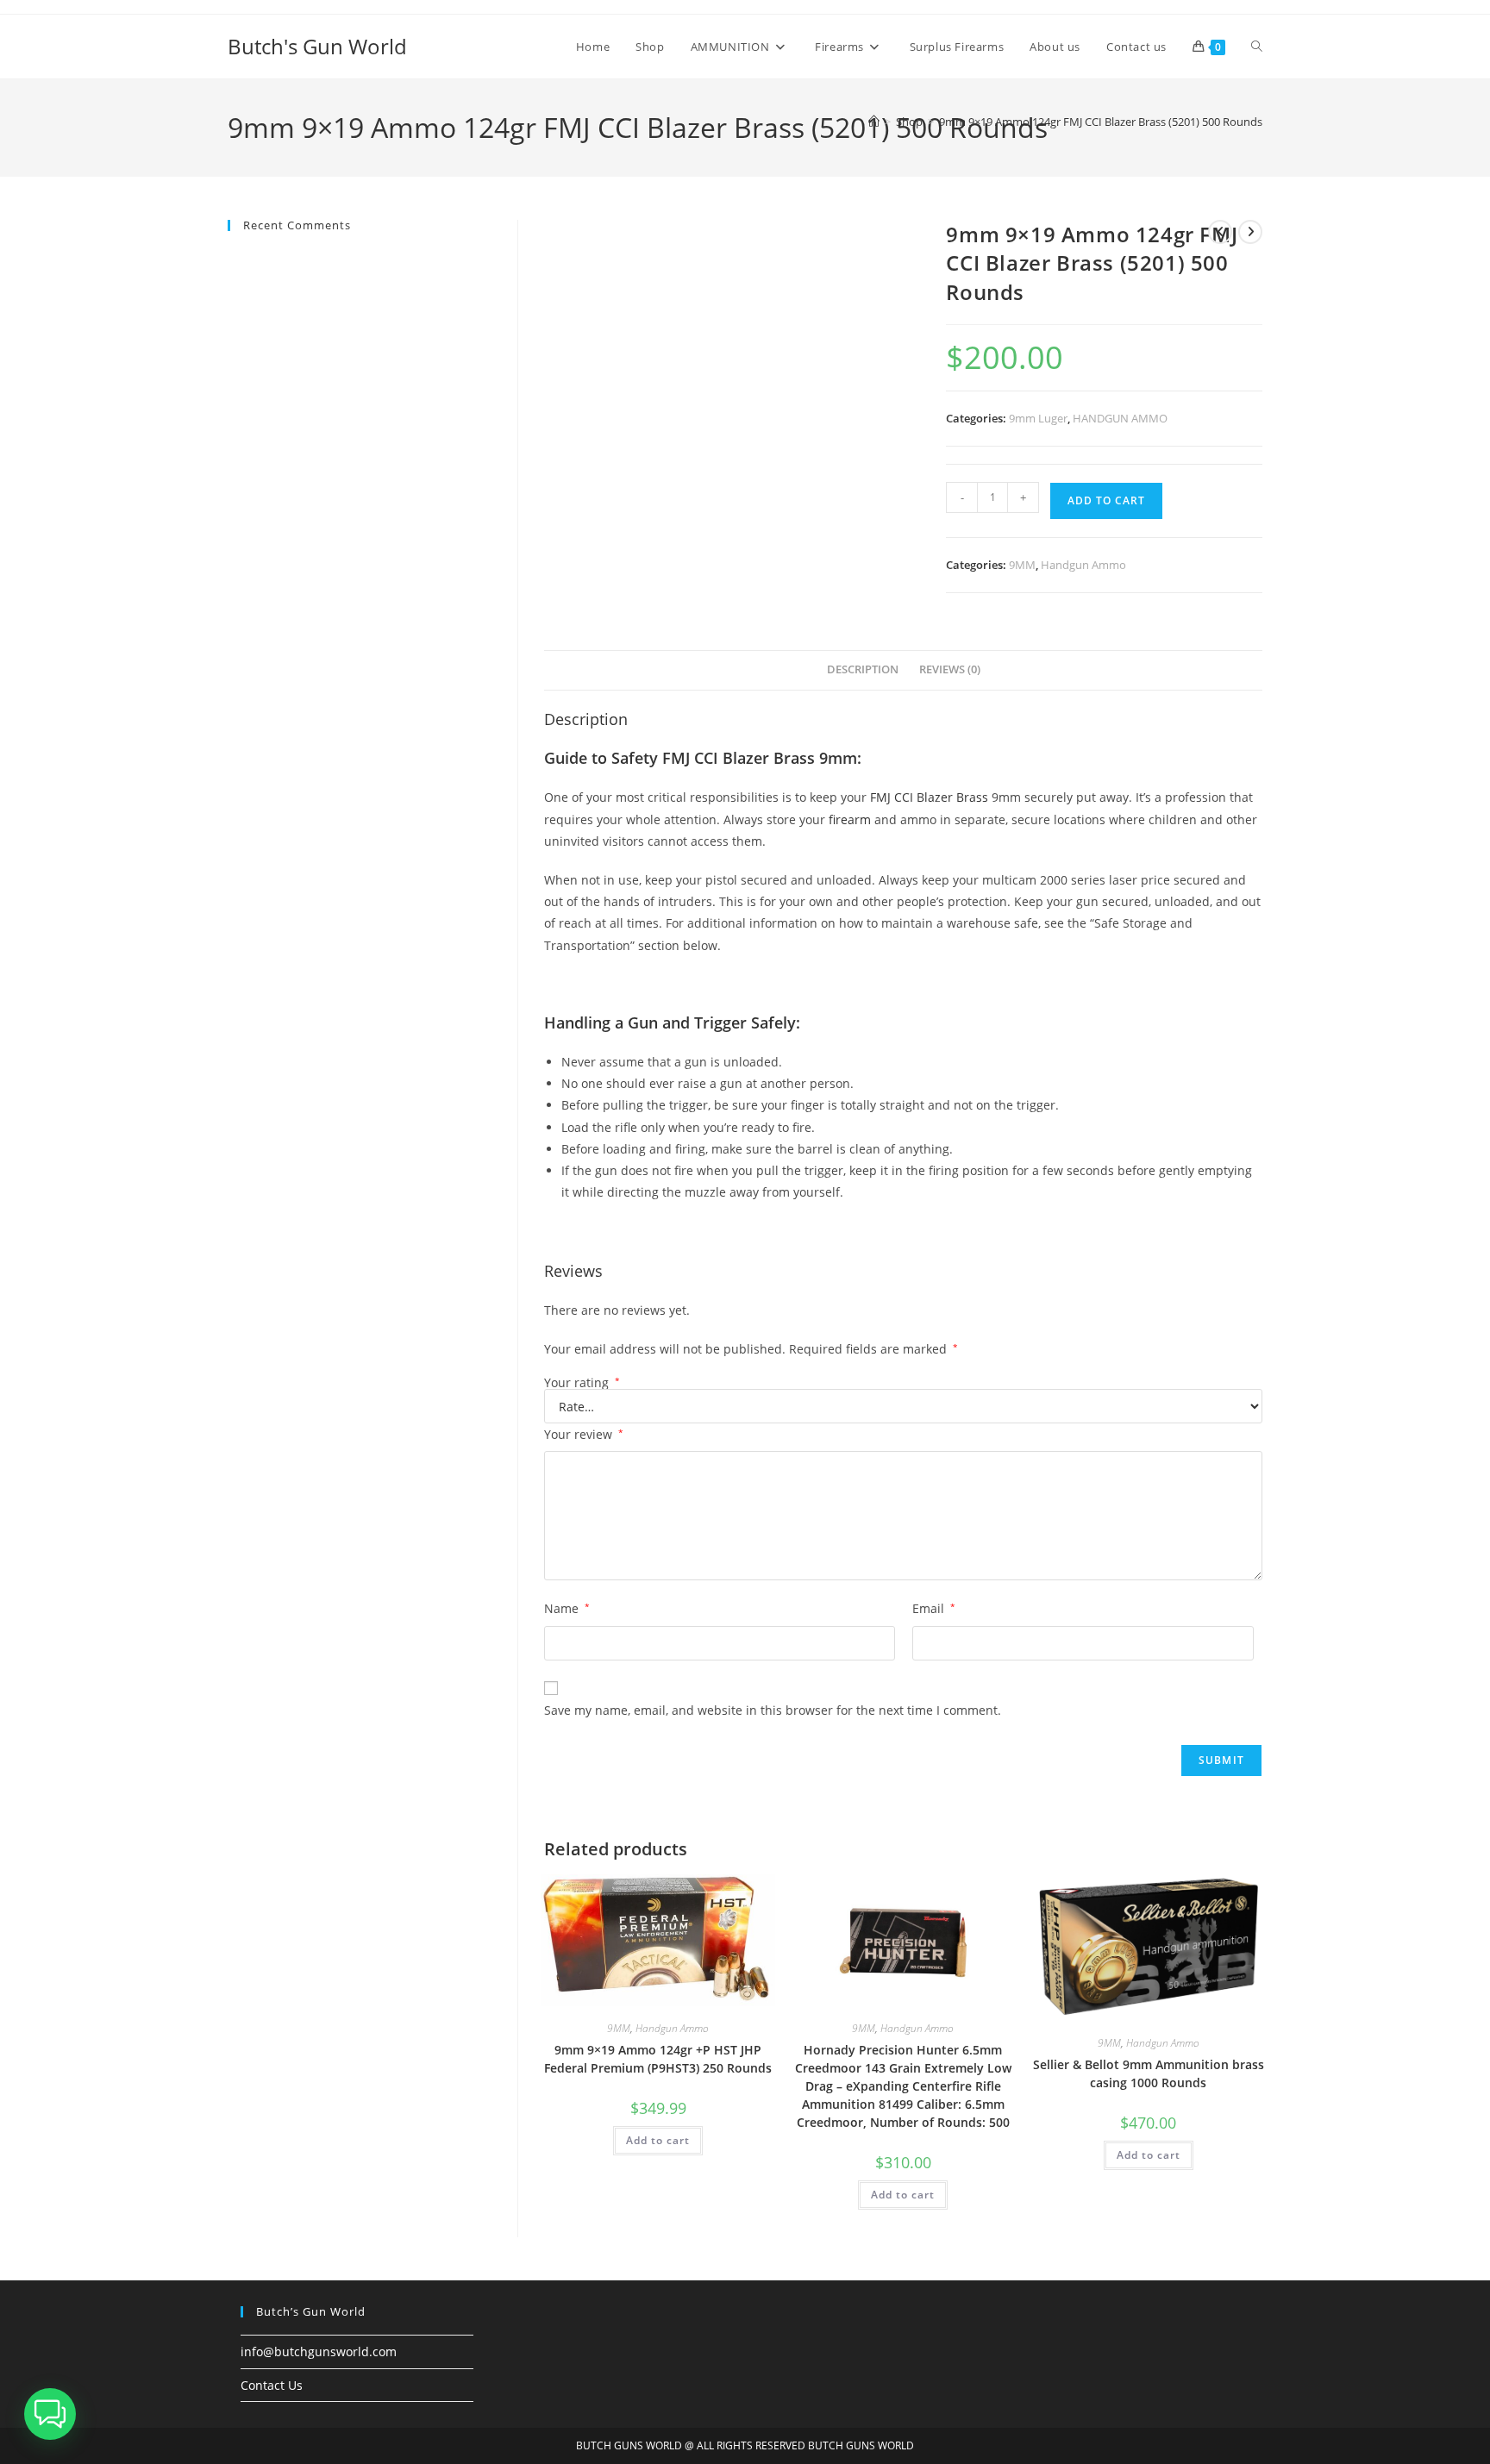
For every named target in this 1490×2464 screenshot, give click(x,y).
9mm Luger (1038, 418)
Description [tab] (863, 669)
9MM (1022, 565)
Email (934, 1608)
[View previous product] (1220, 232)
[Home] (874, 122)
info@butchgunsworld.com (319, 2351)
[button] (50, 2414)
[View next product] (1250, 232)
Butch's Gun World (317, 46)
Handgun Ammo (1083, 565)
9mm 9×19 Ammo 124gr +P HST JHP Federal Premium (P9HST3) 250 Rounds (658, 2059)
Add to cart (1106, 500)
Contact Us (272, 2385)
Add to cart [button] (658, 2140)
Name (567, 1608)
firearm (850, 819)
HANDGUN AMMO (1120, 418)
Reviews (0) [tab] (950, 669)
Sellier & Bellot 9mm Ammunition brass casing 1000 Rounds (1149, 2073)
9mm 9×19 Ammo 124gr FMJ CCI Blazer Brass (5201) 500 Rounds (1101, 122)
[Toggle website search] (1257, 47)
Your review (584, 1434)
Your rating (582, 1383)
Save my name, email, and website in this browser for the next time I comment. (773, 1710)
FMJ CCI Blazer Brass (929, 797)
